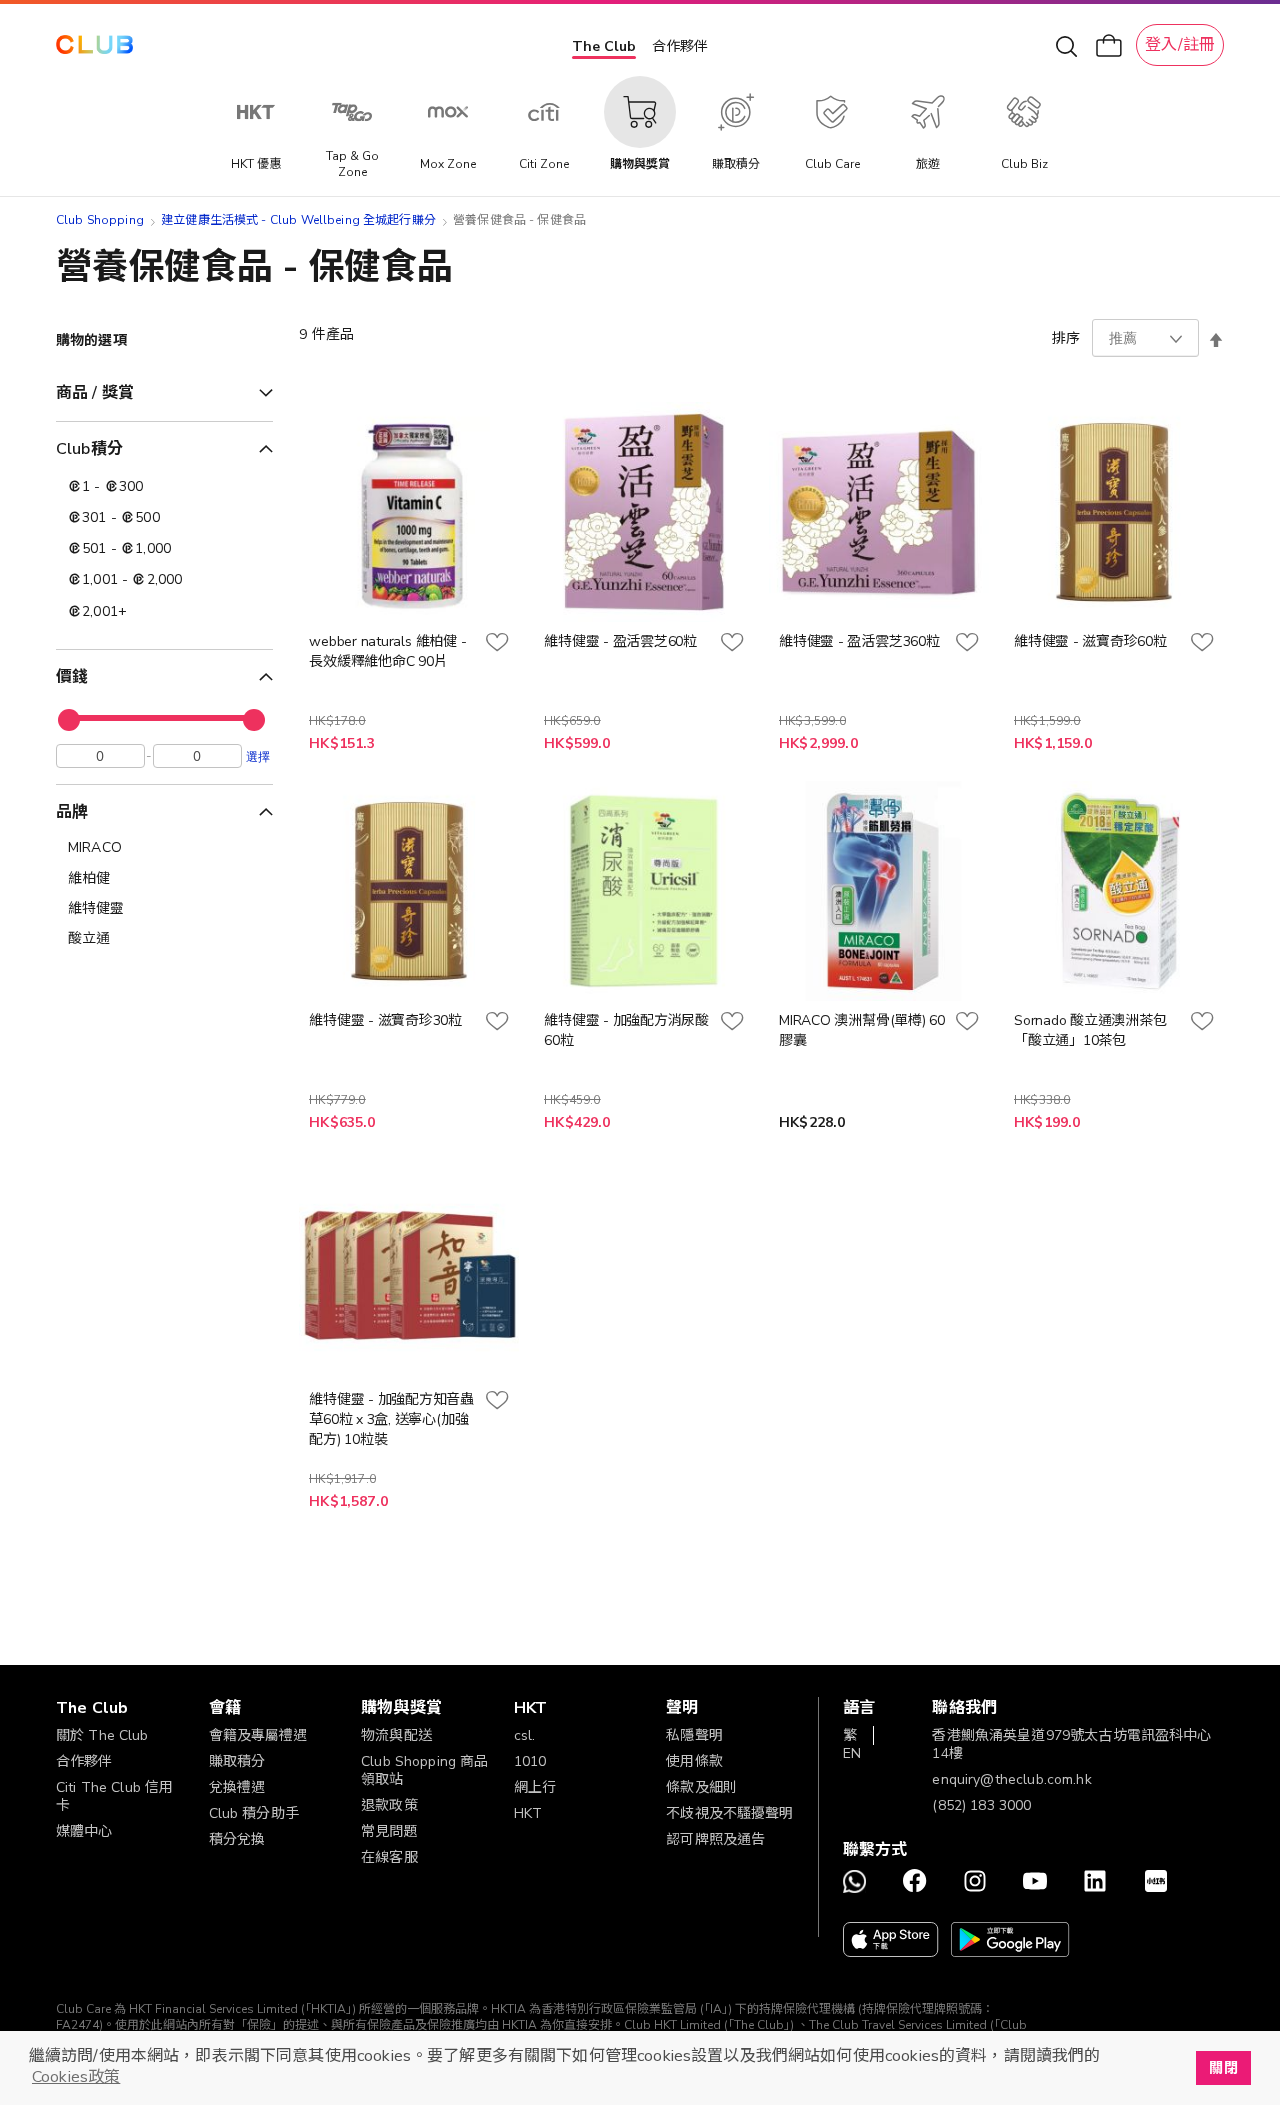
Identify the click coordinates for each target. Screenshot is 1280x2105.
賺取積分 (237, 1761)
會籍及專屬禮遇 (258, 1735)
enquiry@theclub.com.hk (1011, 1779)
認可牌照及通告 (715, 1839)
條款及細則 (701, 1787)
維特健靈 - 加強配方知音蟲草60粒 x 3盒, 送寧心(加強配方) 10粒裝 (391, 1419)
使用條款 (694, 1761)
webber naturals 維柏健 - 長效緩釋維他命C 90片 (387, 651)
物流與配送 (396, 1735)
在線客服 (389, 1857)
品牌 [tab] (72, 812)
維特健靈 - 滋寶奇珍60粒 (1090, 641)
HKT (528, 1813)
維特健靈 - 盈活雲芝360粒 (859, 641)
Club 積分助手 (254, 1813)
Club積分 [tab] (89, 449)
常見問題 (389, 1831)
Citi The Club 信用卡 (114, 1796)
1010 (530, 1761)
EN (852, 1753)
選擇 (258, 756)
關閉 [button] (1223, 2068)
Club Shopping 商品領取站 (424, 1770)
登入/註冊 (1180, 45)
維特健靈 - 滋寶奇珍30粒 (385, 1020)
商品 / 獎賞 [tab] (95, 393)
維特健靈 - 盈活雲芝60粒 (620, 641)
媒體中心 (84, 1831)
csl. (525, 1735)
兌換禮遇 (237, 1787)
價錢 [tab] (72, 677)
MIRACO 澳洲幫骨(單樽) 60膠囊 (862, 1030)
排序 (1066, 338)
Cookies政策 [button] (76, 2077)
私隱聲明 (694, 1735)
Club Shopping (100, 220)
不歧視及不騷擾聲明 (729, 1813)
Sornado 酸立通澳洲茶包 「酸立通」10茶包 (1090, 1030)
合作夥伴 (680, 46)
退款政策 (389, 1805)
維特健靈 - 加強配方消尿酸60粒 (626, 1030)
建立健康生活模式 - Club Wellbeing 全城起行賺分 (298, 220)
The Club (604, 46)
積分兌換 (237, 1839)
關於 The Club (102, 1735)
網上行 (535, 1787)
